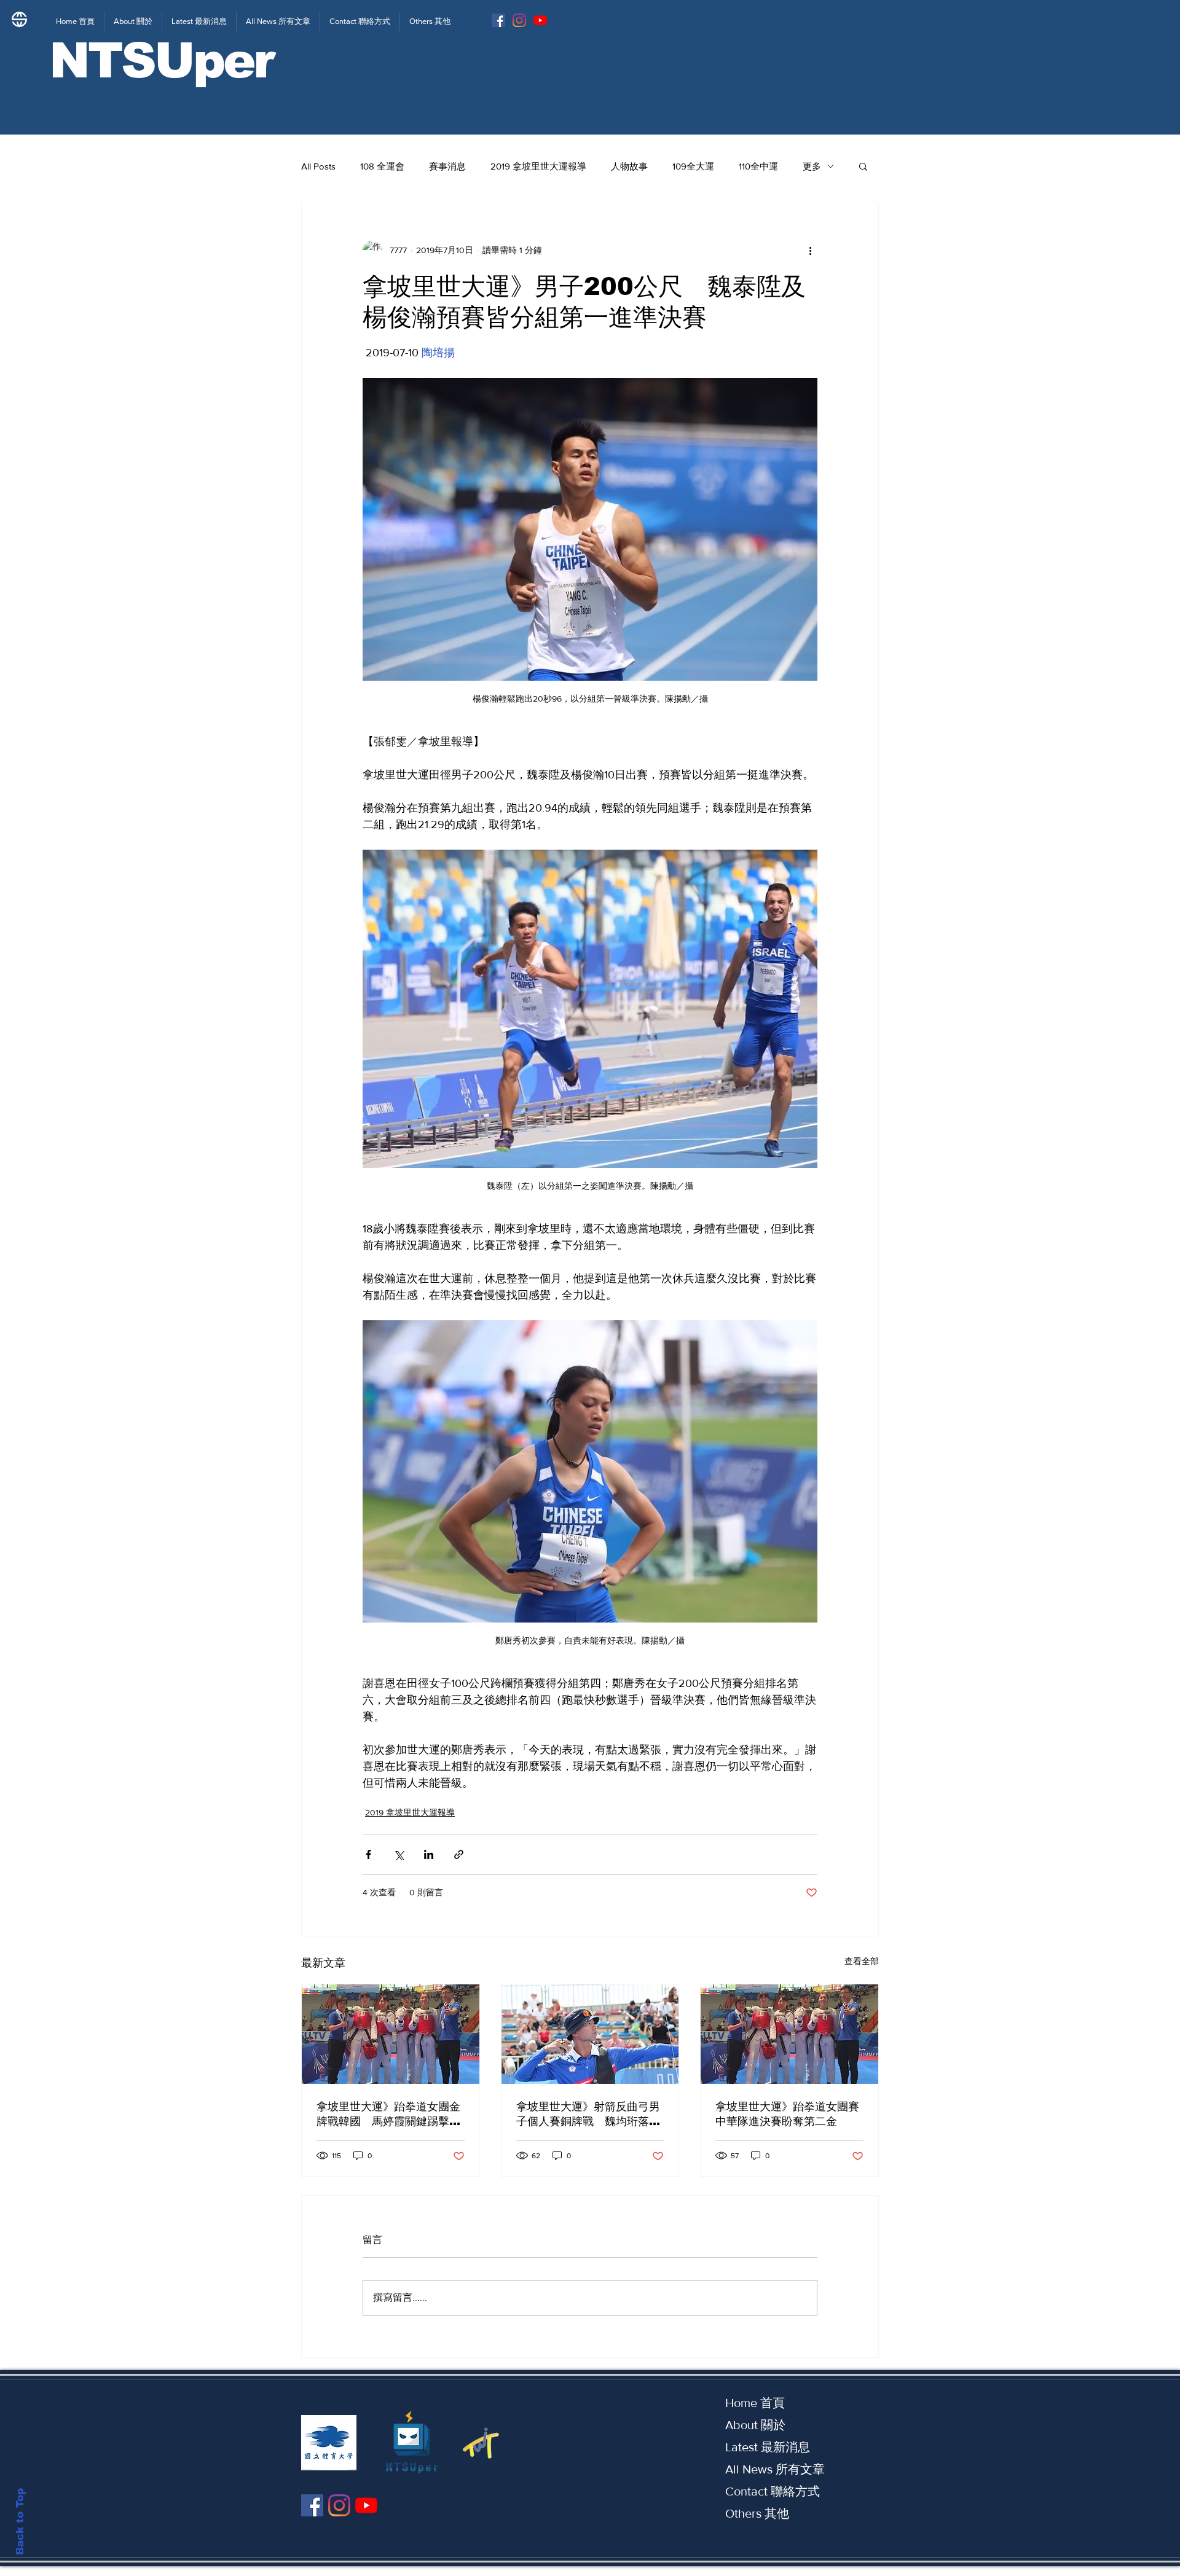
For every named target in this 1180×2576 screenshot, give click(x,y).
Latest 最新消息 (768, 2447)
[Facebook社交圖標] (498, 20)
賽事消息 (447, 166)
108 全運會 (382, 166)
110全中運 (758, 166)
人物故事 (629, 166)
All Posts (318, 166)
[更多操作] (810, 250)
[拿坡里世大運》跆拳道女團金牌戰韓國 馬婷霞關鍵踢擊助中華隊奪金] (391, 2034)
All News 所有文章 (775, 2469)
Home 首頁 (755, 2403)
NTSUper (161, 61)
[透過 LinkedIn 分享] (429, 1854)
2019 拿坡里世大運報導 (538, 166)
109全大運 (693, 166)
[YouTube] (540, 20)
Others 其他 (757, 2513)
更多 (812, 166)
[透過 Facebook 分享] (368, 1854)
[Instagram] (519, 20)
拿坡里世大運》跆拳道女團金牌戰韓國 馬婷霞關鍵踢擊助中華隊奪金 (388, 2115)
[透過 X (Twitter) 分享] (399, 1854)
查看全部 (862, 1961)
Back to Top (20, 2522)
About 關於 (755, 2425)
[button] (863, 166)
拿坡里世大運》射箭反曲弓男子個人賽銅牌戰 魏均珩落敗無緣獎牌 (588, 2115)
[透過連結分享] (459, 1854)
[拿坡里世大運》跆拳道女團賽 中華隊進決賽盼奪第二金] (789, 2034)
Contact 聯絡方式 (773, 2491)
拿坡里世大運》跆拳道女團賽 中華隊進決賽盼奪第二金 (789, 2114)
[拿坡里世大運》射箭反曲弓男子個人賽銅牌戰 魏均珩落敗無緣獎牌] (590, 2034)
